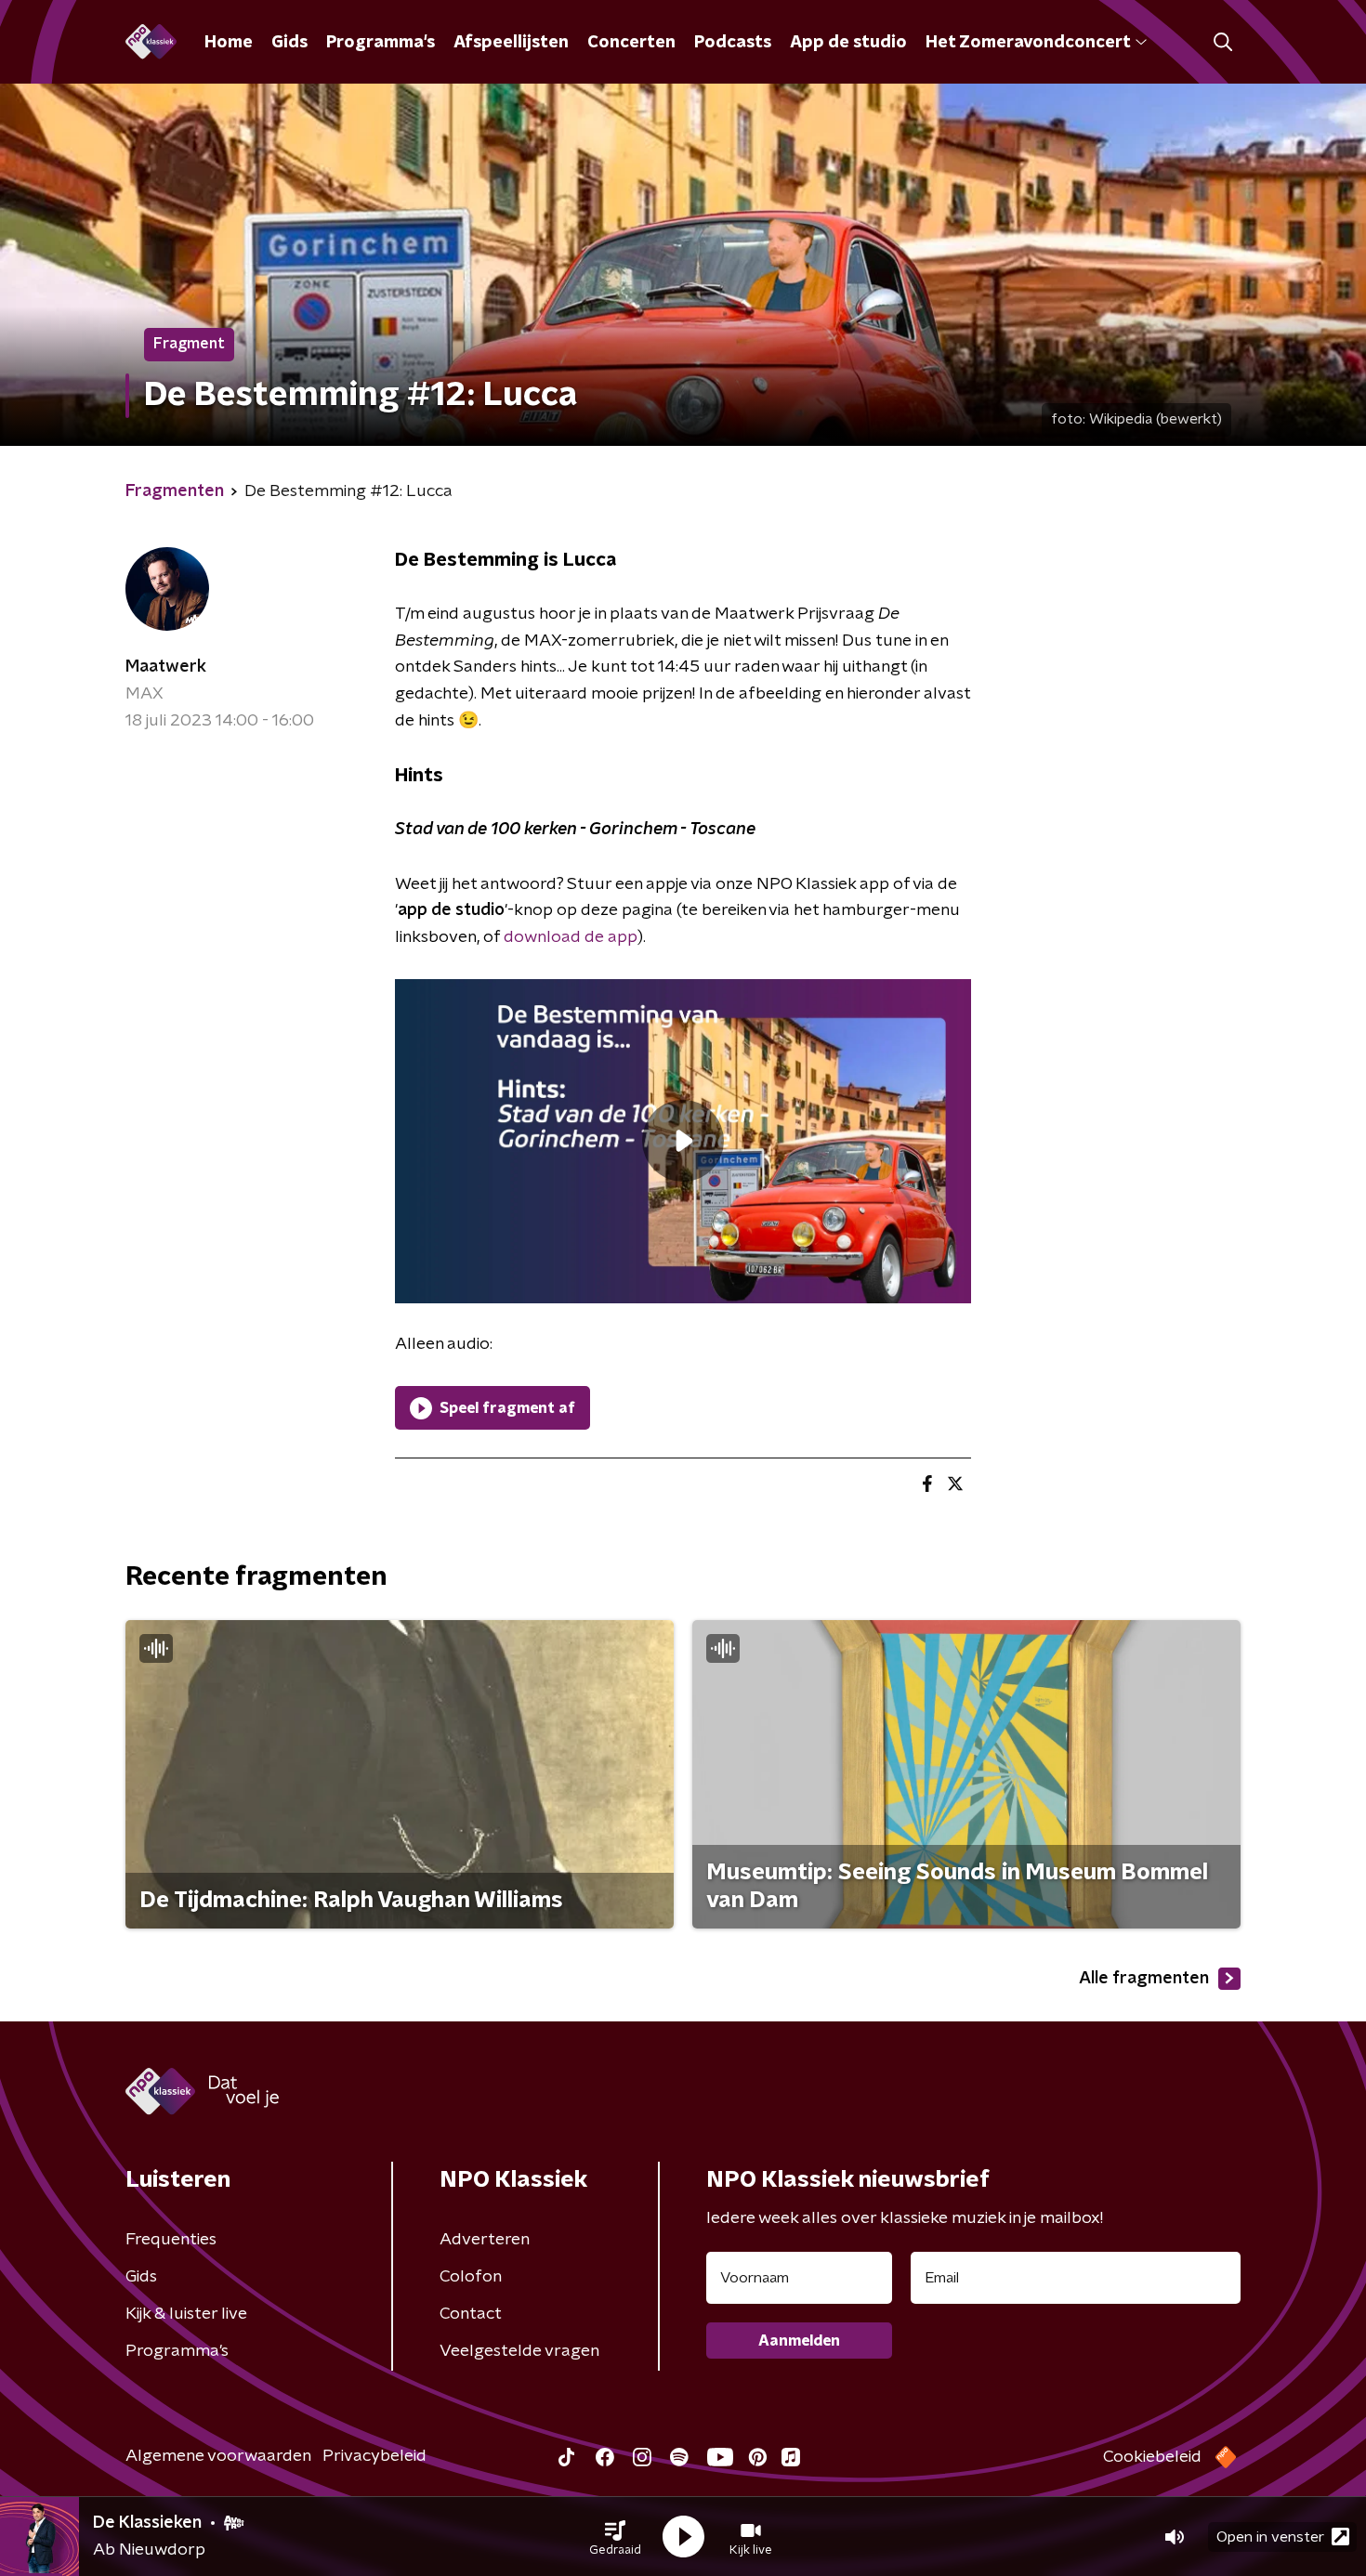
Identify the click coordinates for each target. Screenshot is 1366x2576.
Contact (471, 2314)
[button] (615, 2537)
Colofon (471, 2277)
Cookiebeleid (1152, 2457)
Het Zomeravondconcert (1028, 43)
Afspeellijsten (511, 43)
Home (229, 43)
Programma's (381, 43)
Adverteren (485, 2240)
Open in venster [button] (1270, 2537)
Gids (289, 43)
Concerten (631, 43)
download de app (571, 937)
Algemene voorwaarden (218, 2456)
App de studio (848, 43)
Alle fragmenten (1144, 1979)
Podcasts (733, 43)
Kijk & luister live (186, 2314)
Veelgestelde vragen (519, 2351)
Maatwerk (166, 667)
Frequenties (171, 2240)
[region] (683, 1141)
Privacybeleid (374, 2456)
